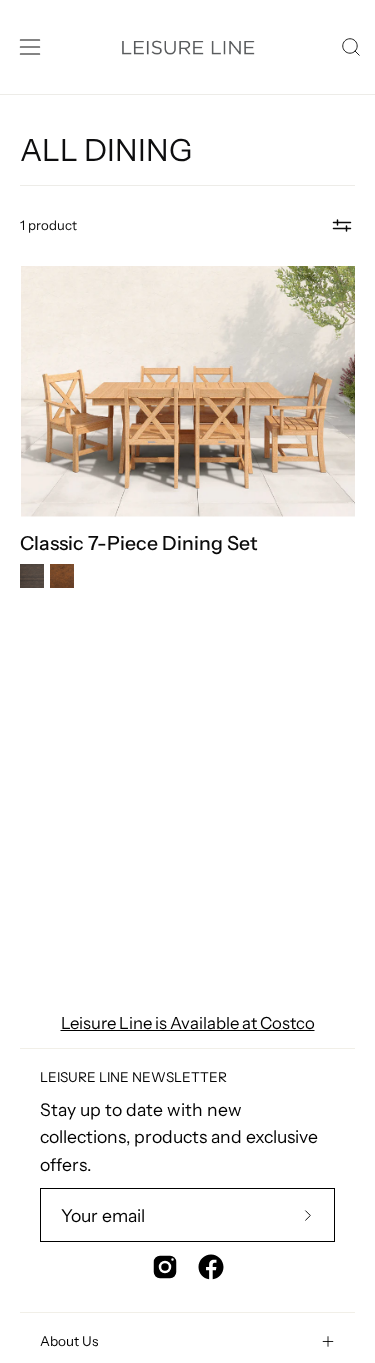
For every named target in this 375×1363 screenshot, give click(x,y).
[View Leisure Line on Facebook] (211, 1267)
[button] (349, 47)
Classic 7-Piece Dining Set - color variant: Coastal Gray (32, 576)
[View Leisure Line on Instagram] (165, 1267)
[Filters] (342, 226)
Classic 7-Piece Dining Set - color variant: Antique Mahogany (62, 576)
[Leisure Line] (187, 47)
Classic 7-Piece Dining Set (139, 543)
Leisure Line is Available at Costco (188, 1023)
